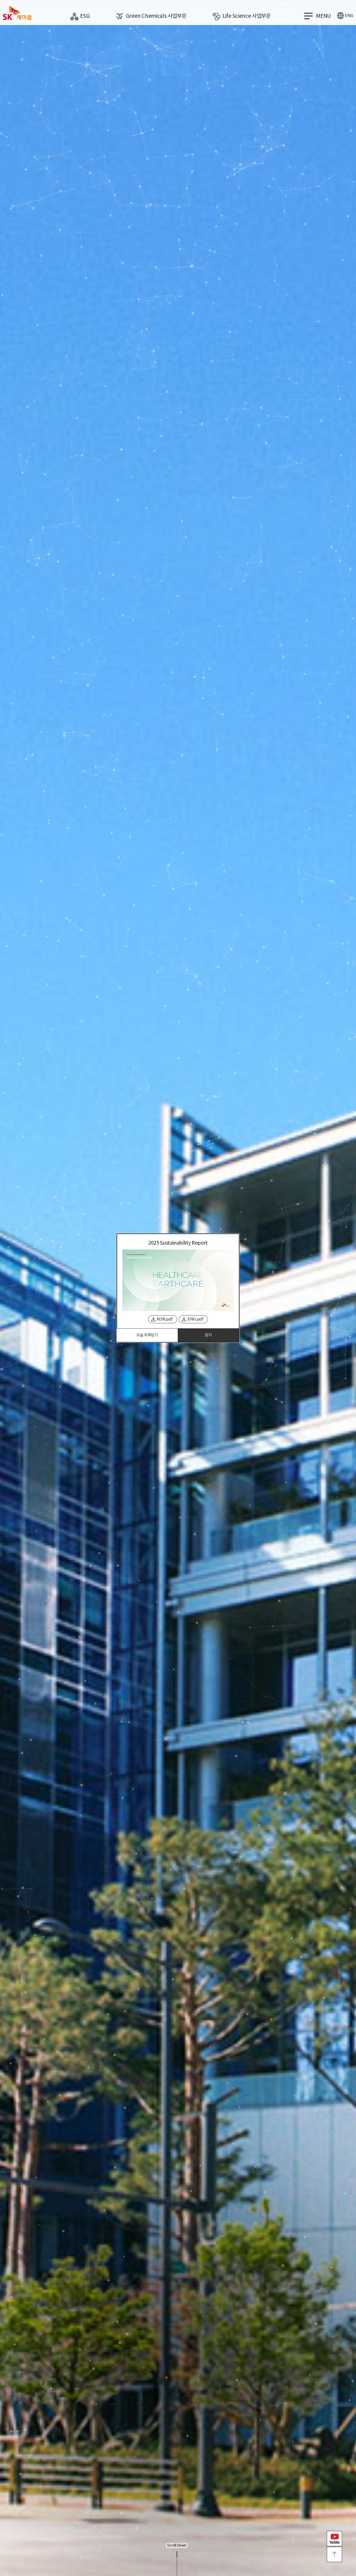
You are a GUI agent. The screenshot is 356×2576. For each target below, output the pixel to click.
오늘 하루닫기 (147, 1335)
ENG (349, 16)
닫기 (208, 1335)
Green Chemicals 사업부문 (156, 16)
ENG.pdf (195, 1319)
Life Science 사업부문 (247, 16)
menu (323, 16)
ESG (85, 16)
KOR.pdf (165, 1319)
